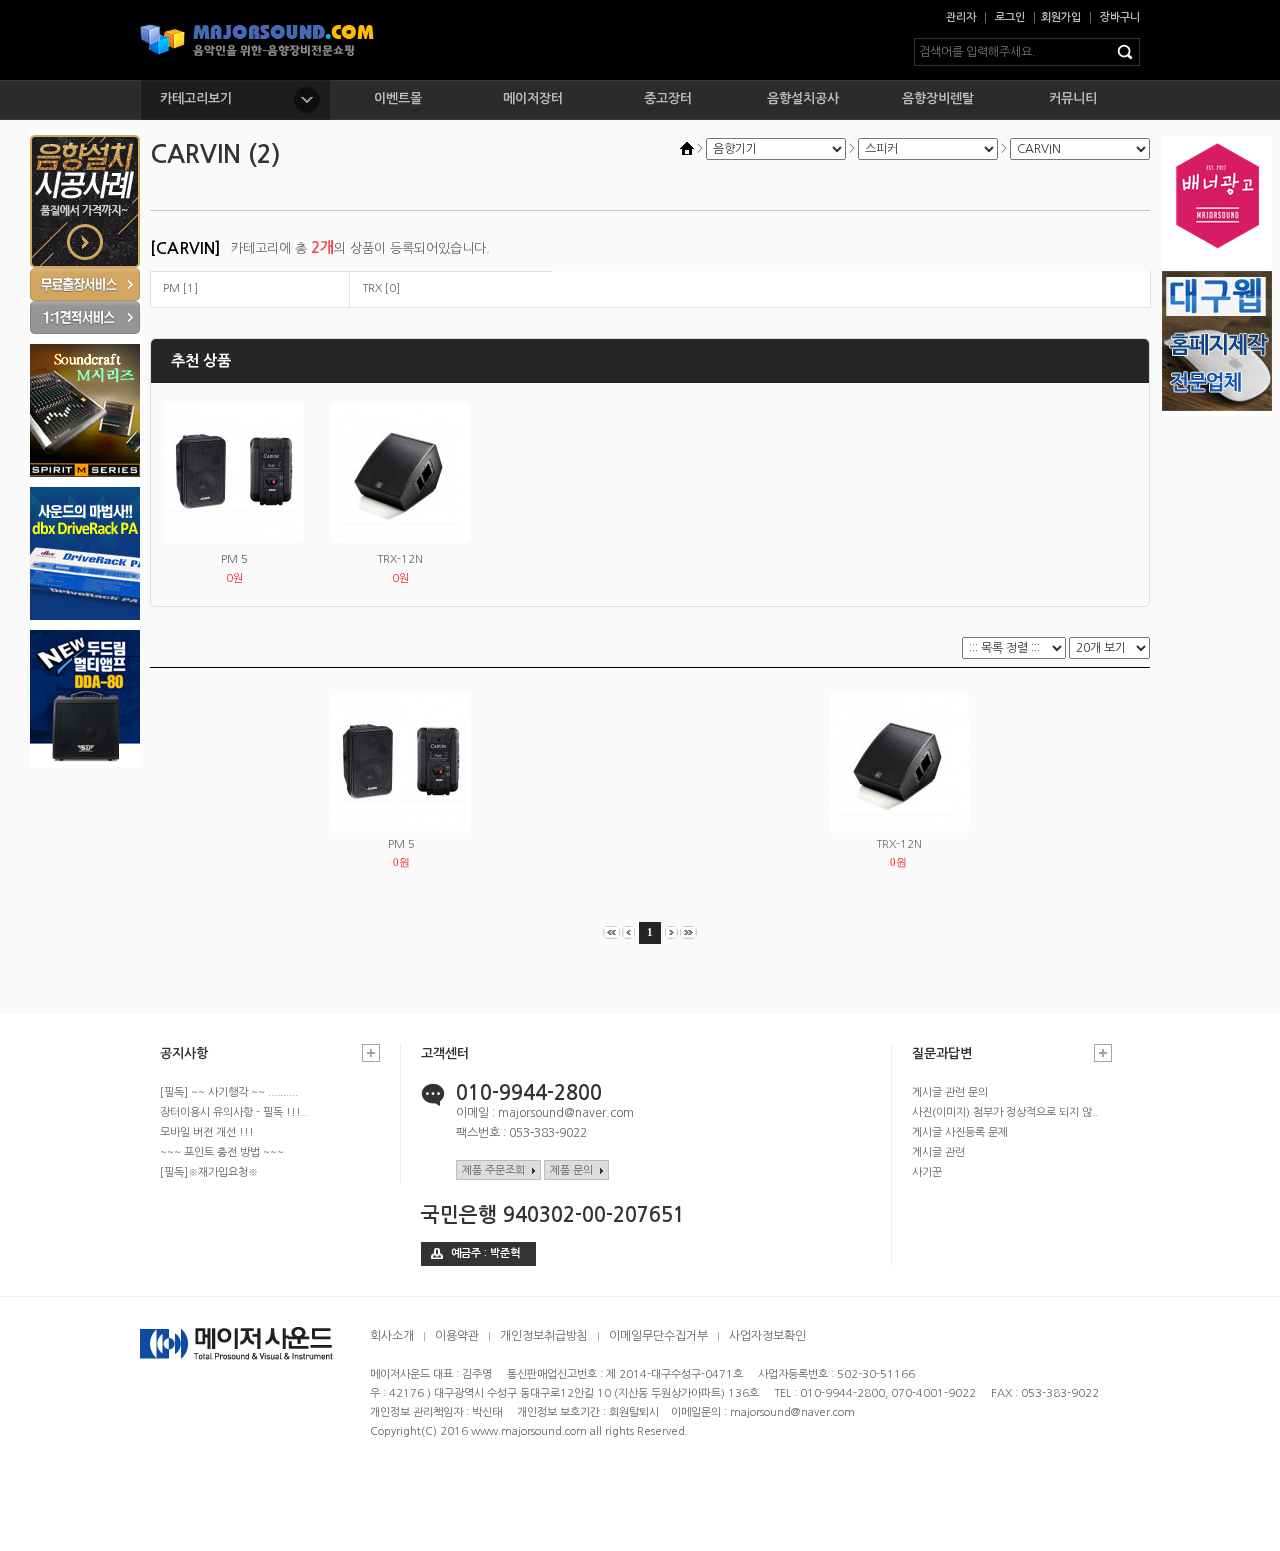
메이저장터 (533, 98)
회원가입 (1061, 17)
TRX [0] (381, 288)
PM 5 (234, 559)
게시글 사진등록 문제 (960, 1132)
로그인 (1010, 17)
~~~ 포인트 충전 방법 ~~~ (222, 1152)
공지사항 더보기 (371, 1053)
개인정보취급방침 (544, 1336)
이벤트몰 (398, 98)
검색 (1129, 52)
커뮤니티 (1073, 98)
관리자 (961, 17)
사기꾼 (927, 1172)
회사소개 (392, 1336)
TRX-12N (400, 559)
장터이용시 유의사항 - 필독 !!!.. (233, 1112)
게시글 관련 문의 (950, 1092)
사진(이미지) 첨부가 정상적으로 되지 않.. (1005, 1112)
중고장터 (668, 98)
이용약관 (457, 1336)
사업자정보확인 (767, 1336)
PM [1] (180, 288)
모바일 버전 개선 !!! (207, 1132)
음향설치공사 (803, 98)
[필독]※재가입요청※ (209, 1172)
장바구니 (1120, 17)
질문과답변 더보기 (1103, 1053)
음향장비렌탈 (938, 98)
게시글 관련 (938, 1152)
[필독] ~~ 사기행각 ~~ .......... (229, 1092)
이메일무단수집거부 (658, 1336)
